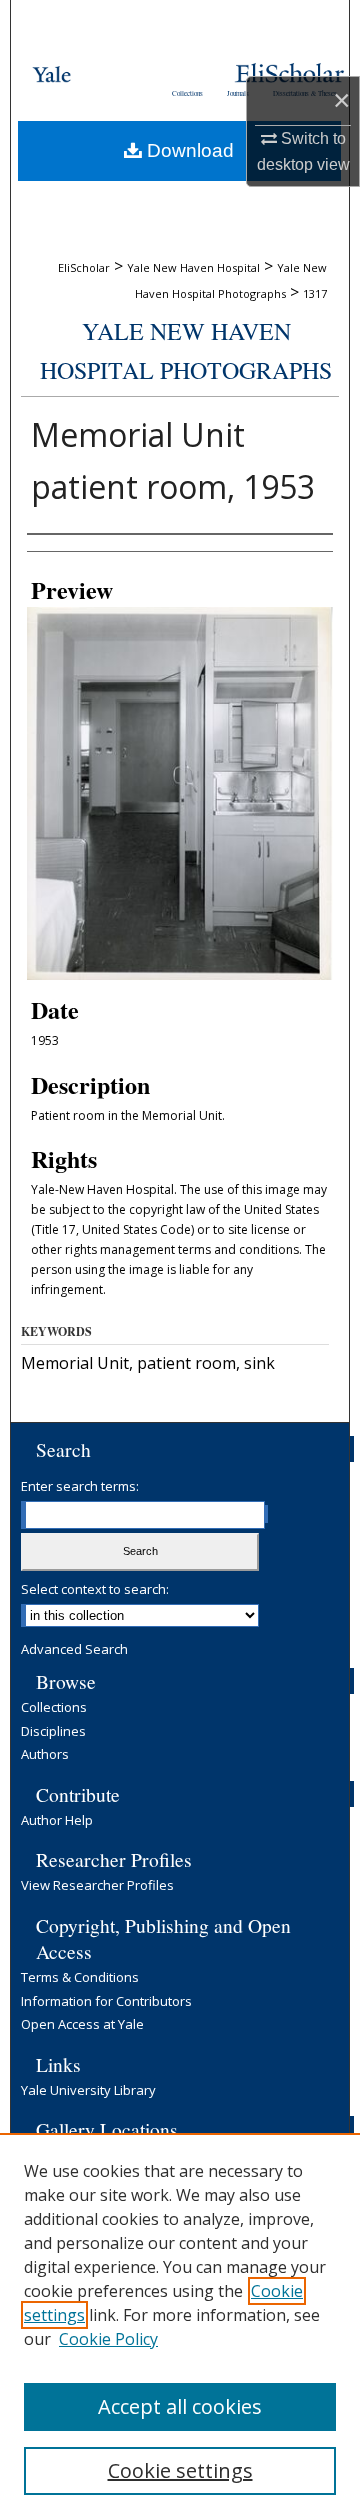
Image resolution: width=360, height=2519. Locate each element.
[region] (180, 2326)
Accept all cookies (180, 2406)
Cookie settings (180, 2470)
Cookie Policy (108, 2339)
